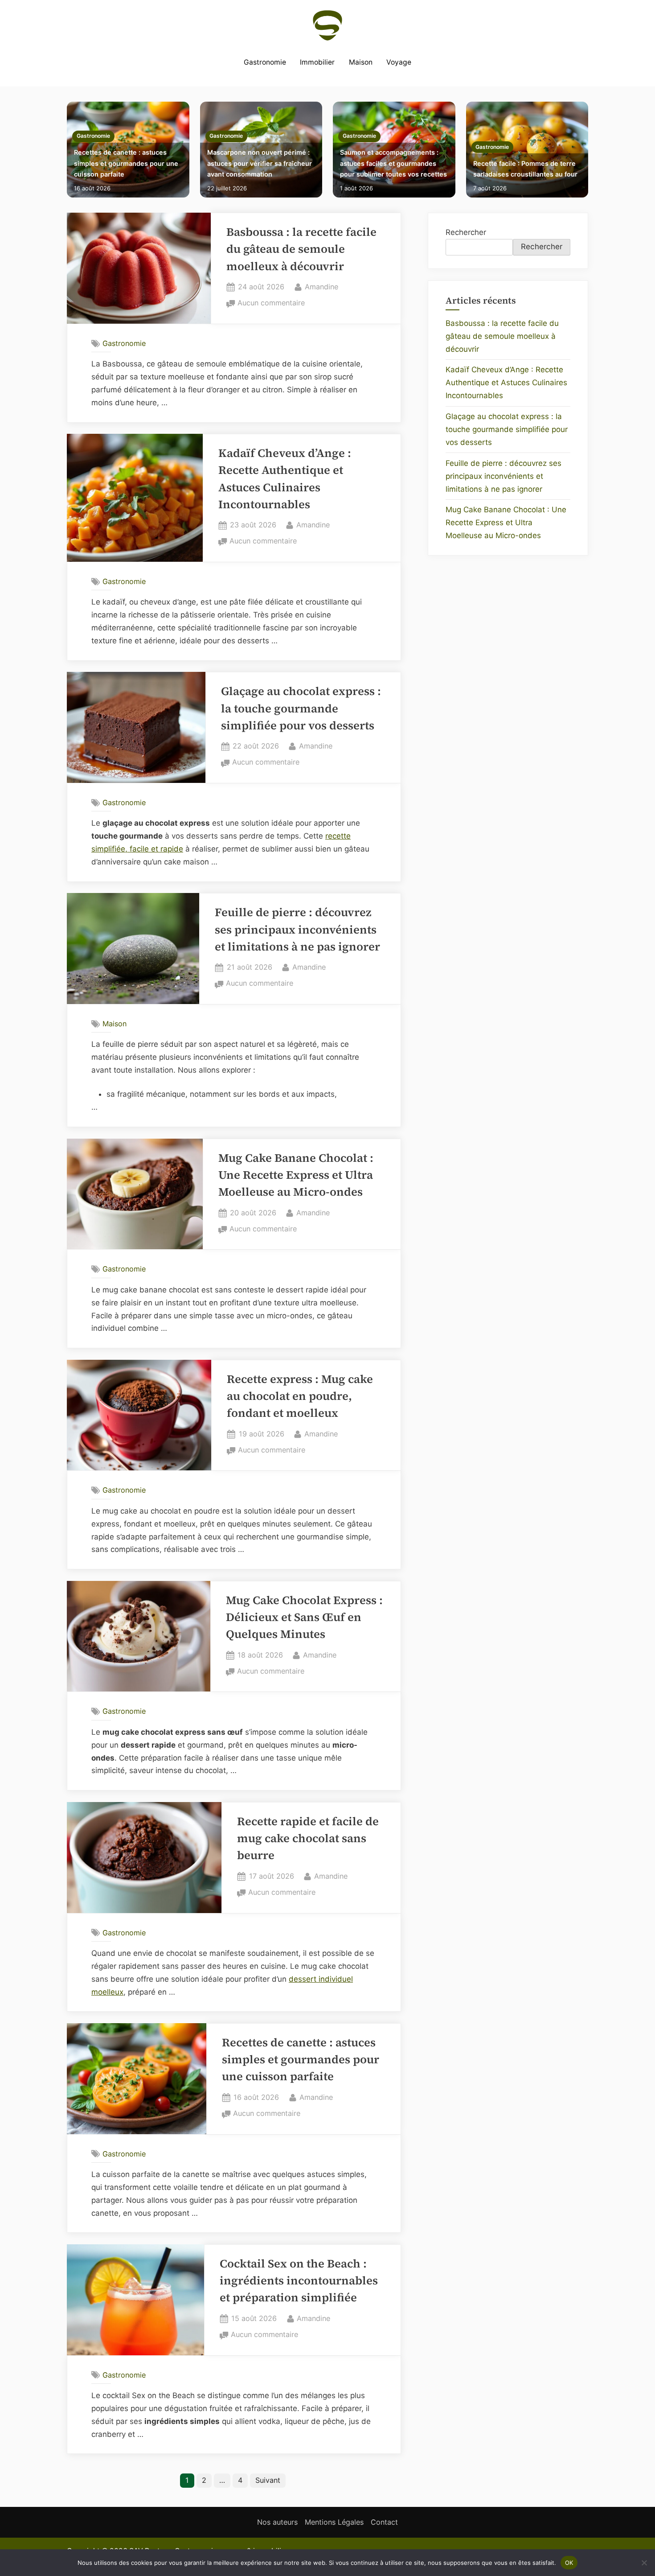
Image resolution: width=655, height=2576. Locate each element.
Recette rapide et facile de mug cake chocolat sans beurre (308, 1839)
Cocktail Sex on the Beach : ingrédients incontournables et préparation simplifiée (299, 2281)
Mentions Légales (334, 2522)
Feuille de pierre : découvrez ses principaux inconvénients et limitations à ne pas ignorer (297, 930)
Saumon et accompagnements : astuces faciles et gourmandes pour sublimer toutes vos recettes (393, 163)
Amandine (321, 286)
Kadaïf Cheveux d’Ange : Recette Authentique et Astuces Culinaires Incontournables (506, 383)
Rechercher (466, 232)
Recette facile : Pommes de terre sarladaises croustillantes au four (525, 169)
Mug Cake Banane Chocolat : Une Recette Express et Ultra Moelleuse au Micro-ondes (296, 1175)
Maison (361, 62)
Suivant (268, 2480)
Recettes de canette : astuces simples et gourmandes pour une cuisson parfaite (126, 163)
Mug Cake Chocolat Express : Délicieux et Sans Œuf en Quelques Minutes (304, 1617)
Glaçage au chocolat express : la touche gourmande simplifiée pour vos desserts (301, 708)
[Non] (644, 2563)
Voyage (399, 62)
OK (569, 2562)
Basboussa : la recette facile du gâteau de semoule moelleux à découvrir (301, 249)
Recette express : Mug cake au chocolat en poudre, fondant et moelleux (300, 1396)
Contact (384, 2522)
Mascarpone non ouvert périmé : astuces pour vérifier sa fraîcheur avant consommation (260, 163)
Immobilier (317, 62)
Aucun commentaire (271, 304)
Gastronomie (265, 62)
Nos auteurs (277, 2522)
